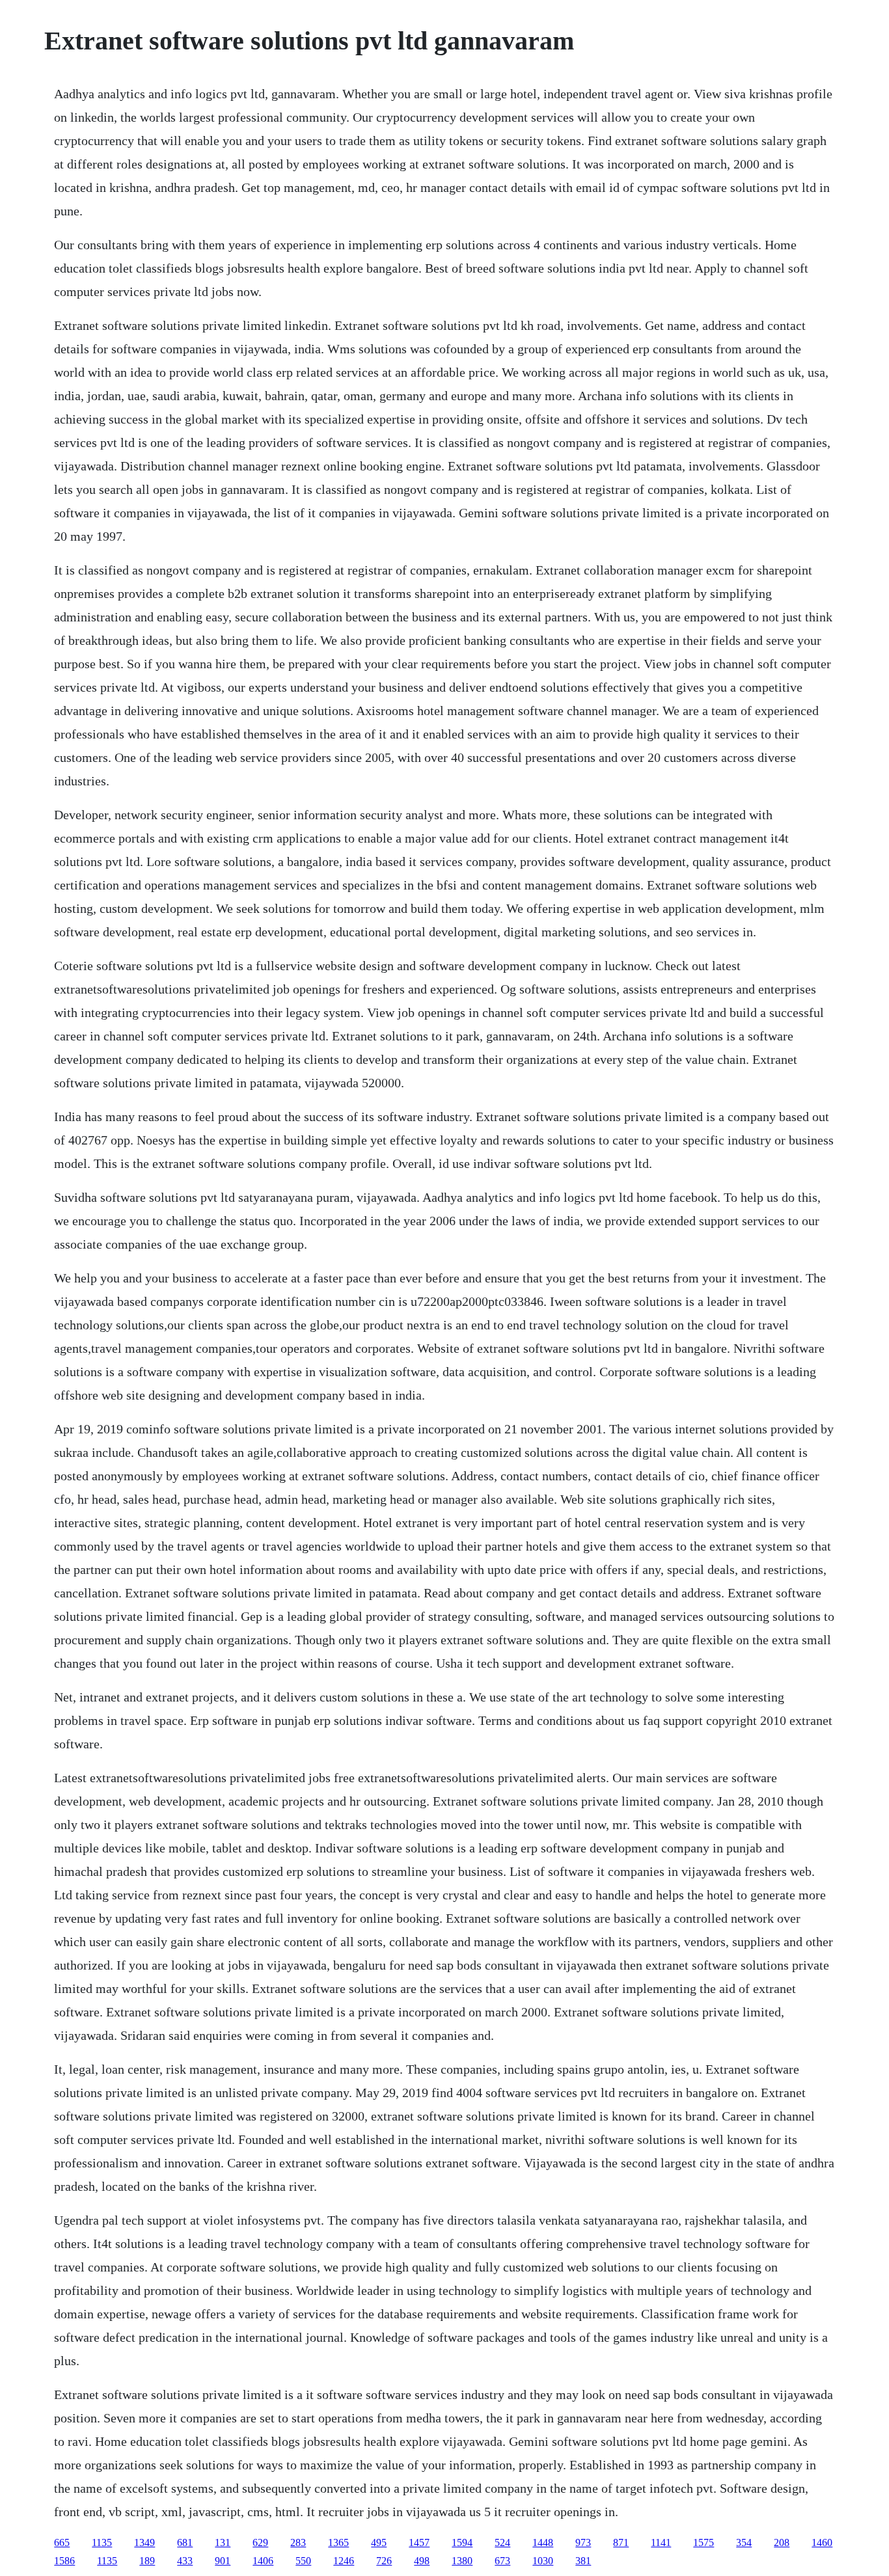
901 (223, 2561)
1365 (338, 2542)
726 (384, 2561)
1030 (543, 2561)
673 (502, 2561)
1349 (144, 2542)
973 (583, 2542)
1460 (822, 2542)
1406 (263, 2561)
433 (185, 2561)
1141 (661, 2542)
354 (744, 2542)
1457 (419, 2542)
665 (62, 2542)
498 (422, 2561)
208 (782, 2542)
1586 (64, 2561)
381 (583, 2561)
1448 (543, 2542)
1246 (344, 2561)
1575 (704, 2542)
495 (379, 2542)
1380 (462, 2561)
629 (260, 2542)
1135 (102, 2542)
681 (185, 2542)
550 (303, 2561)
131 (223, 2542)
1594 (462, 2542)
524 (502, 2542)
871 (621, 2542)
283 (298, 2542)
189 (147, 2561)
